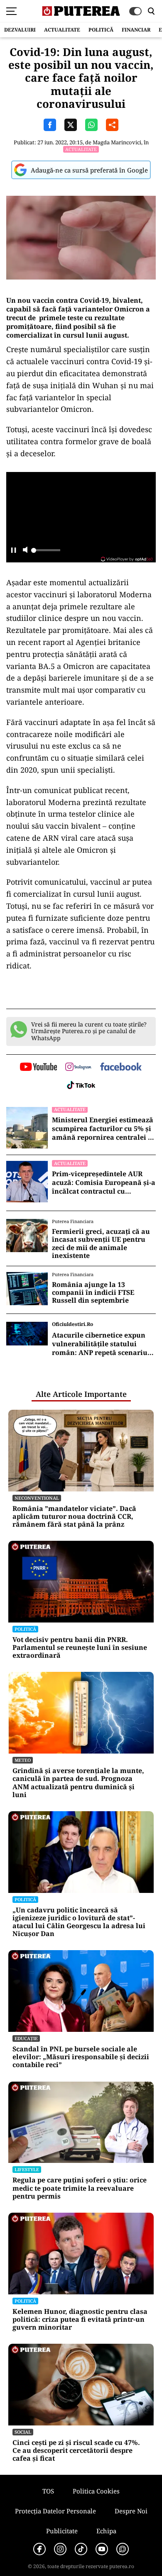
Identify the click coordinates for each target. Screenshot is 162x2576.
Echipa (106, 2531)
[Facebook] (39, 2549)
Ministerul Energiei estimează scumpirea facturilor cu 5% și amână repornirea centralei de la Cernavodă (104, 1129)
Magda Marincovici (117, 142)
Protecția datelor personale (55, 2511)
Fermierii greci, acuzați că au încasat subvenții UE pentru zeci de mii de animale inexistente (101, 1244)
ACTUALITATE (62, 30)
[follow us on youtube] (38, 1068)
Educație (26, 2038)
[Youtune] (102, 2549)
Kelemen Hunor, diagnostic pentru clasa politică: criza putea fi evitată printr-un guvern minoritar (80, 2320)
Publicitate (62, 2531)
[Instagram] (60, 2549)
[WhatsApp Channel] (123, 2549)
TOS (48, 2491)
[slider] (46, 552)
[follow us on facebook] (121, 1067)
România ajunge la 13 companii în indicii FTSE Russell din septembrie (93, 1293)
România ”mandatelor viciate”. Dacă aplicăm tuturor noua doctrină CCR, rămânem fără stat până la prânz (74, 1517)
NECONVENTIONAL (37, 1498)
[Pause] (13, 551)
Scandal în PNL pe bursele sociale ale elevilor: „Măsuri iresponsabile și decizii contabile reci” (81, 2057)
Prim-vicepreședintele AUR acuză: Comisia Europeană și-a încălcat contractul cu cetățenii (104, 1182)
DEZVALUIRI (20, 30)
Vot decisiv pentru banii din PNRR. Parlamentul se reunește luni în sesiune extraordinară (80, 1648)
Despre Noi (131, 2511)
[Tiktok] (81, 2549)
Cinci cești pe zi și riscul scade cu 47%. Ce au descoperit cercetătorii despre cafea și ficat (76, 2451)
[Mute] (25, 551)
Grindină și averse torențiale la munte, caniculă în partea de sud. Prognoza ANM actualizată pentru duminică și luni (78, 1783)
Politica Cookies (96, 2491)
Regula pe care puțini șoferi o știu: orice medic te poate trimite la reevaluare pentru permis (80, 2188)
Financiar (136, 30)
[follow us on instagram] (78, 1068)
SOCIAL (23, 2432)
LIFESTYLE (27, 2169)
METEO (23, 1760)
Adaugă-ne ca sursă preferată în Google (89, 170)
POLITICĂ (101, 30)
